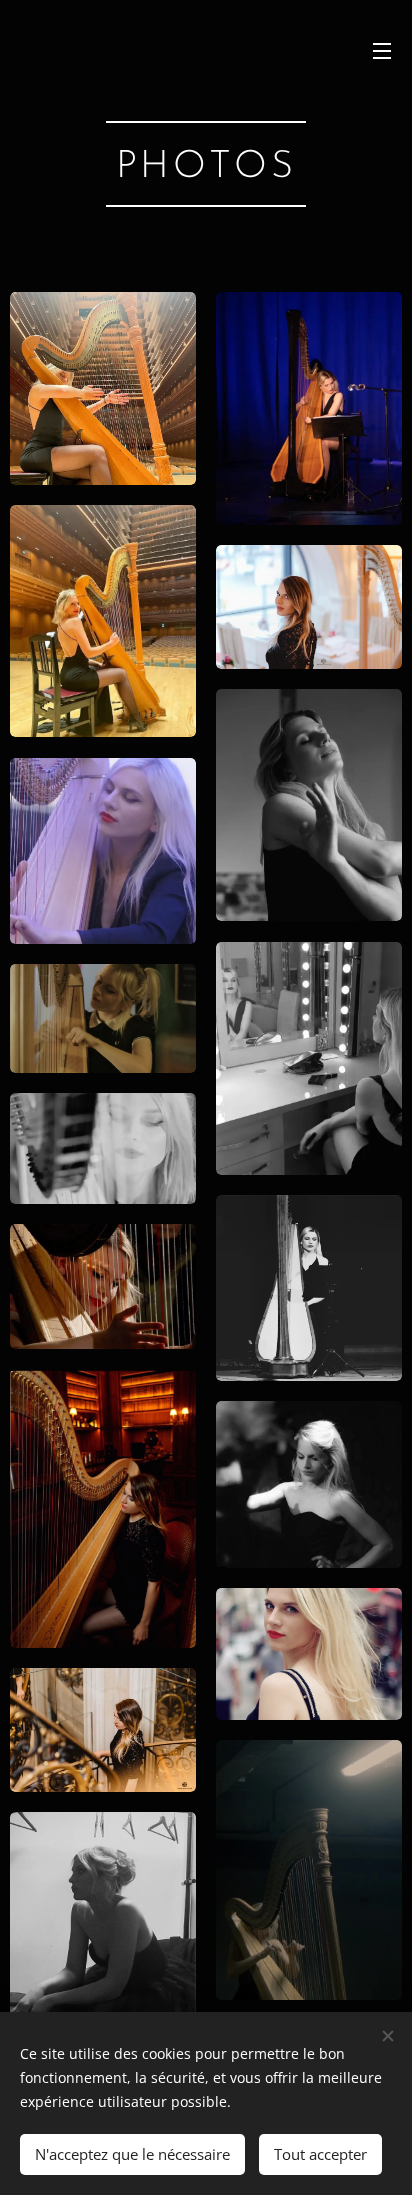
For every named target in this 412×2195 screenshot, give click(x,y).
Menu (382, 50)
